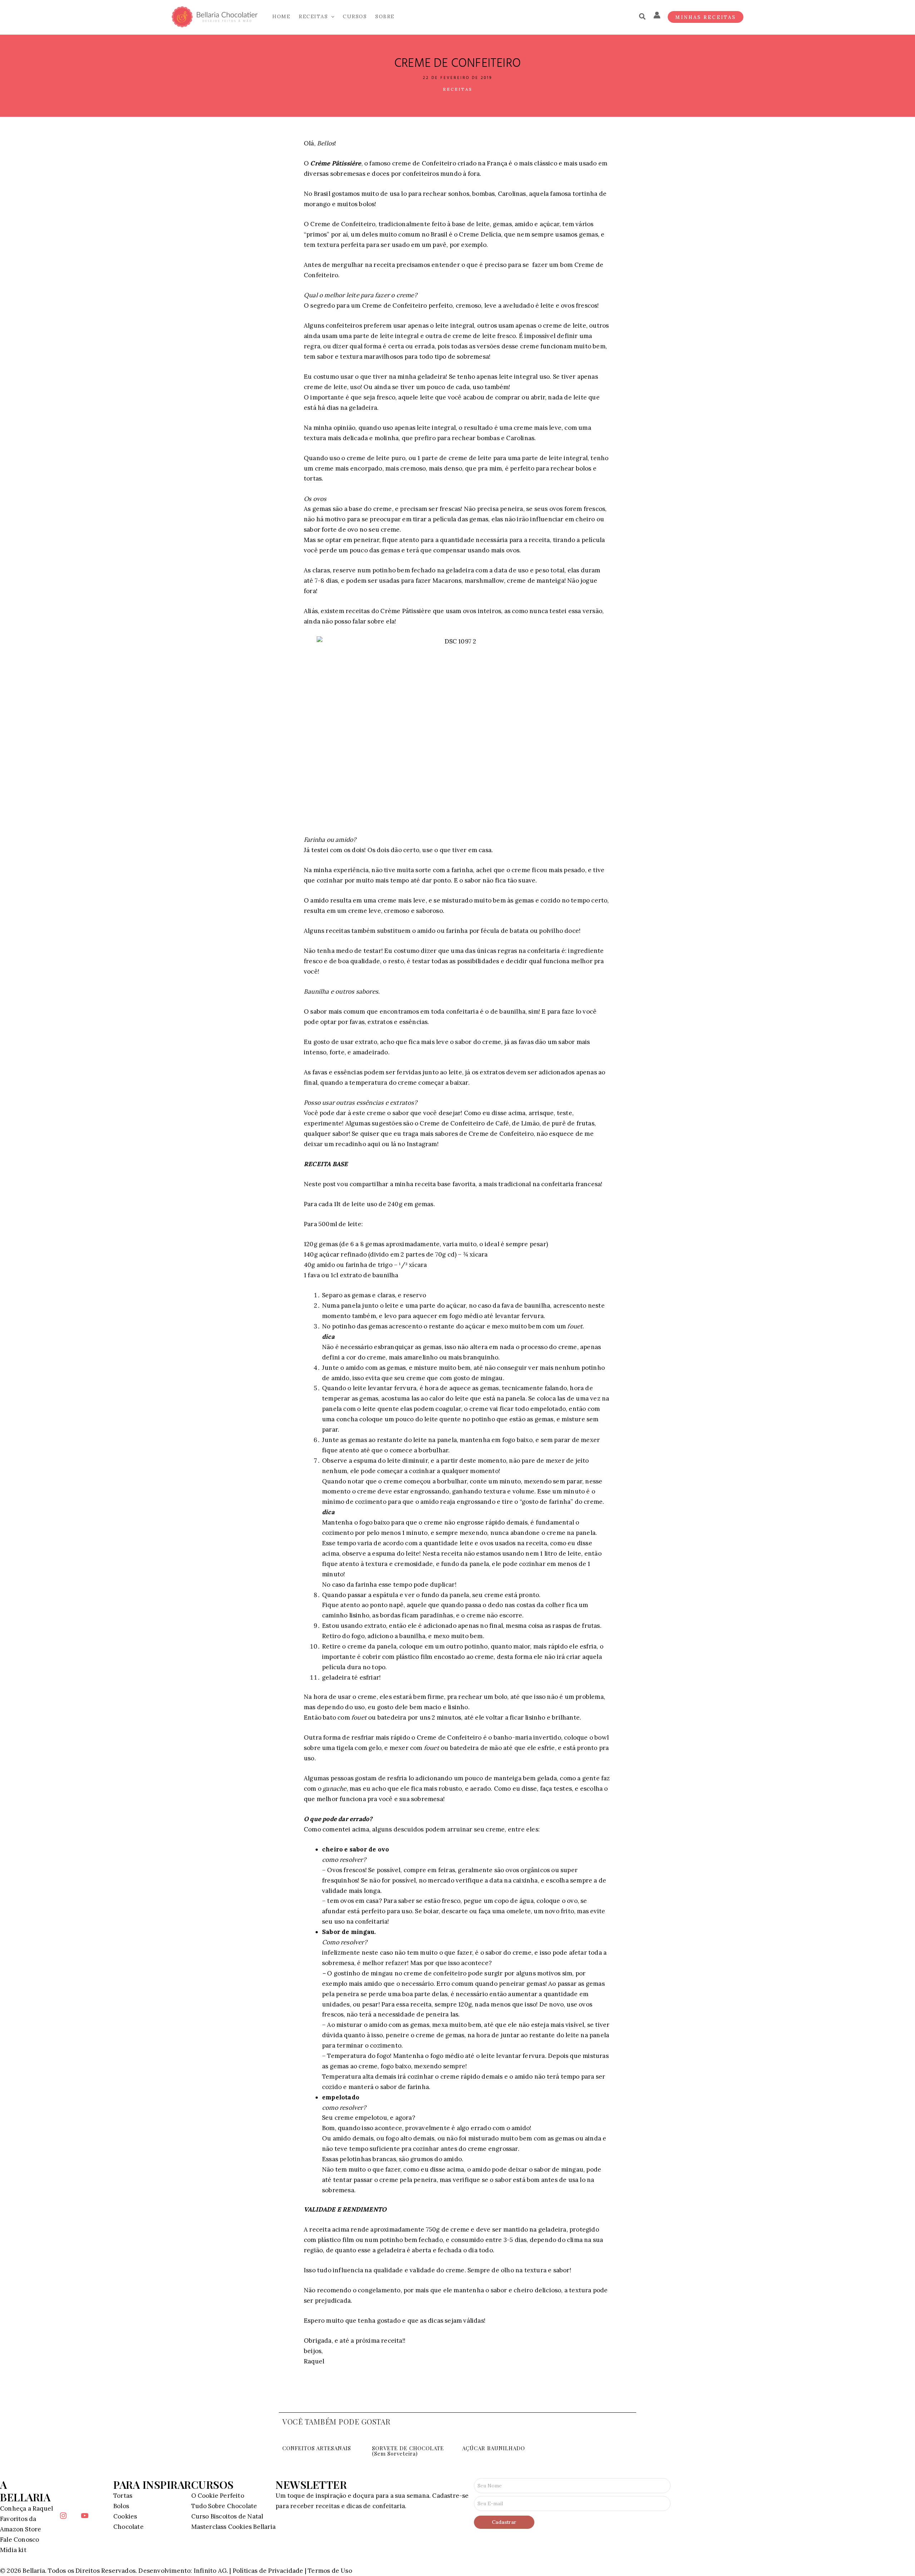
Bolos (121, 2506)
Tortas (123, 2496)
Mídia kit (13, 2550)
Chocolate (128, 2527)
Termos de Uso (330, 2571)
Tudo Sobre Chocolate (224, 2506)
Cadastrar (504, 2522)
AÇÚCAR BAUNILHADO (494, 2448)
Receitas (458, 89)
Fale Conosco (19, 2540)
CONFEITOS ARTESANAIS (317, 2448)
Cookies (125, 2516)
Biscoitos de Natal (237, 2516)
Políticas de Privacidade (268, 2571)
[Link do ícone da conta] (657, 15)
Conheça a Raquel (26, 2508)
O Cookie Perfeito (218, 2496)
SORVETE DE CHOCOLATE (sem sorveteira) (408, 2451)
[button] (331, 17)
